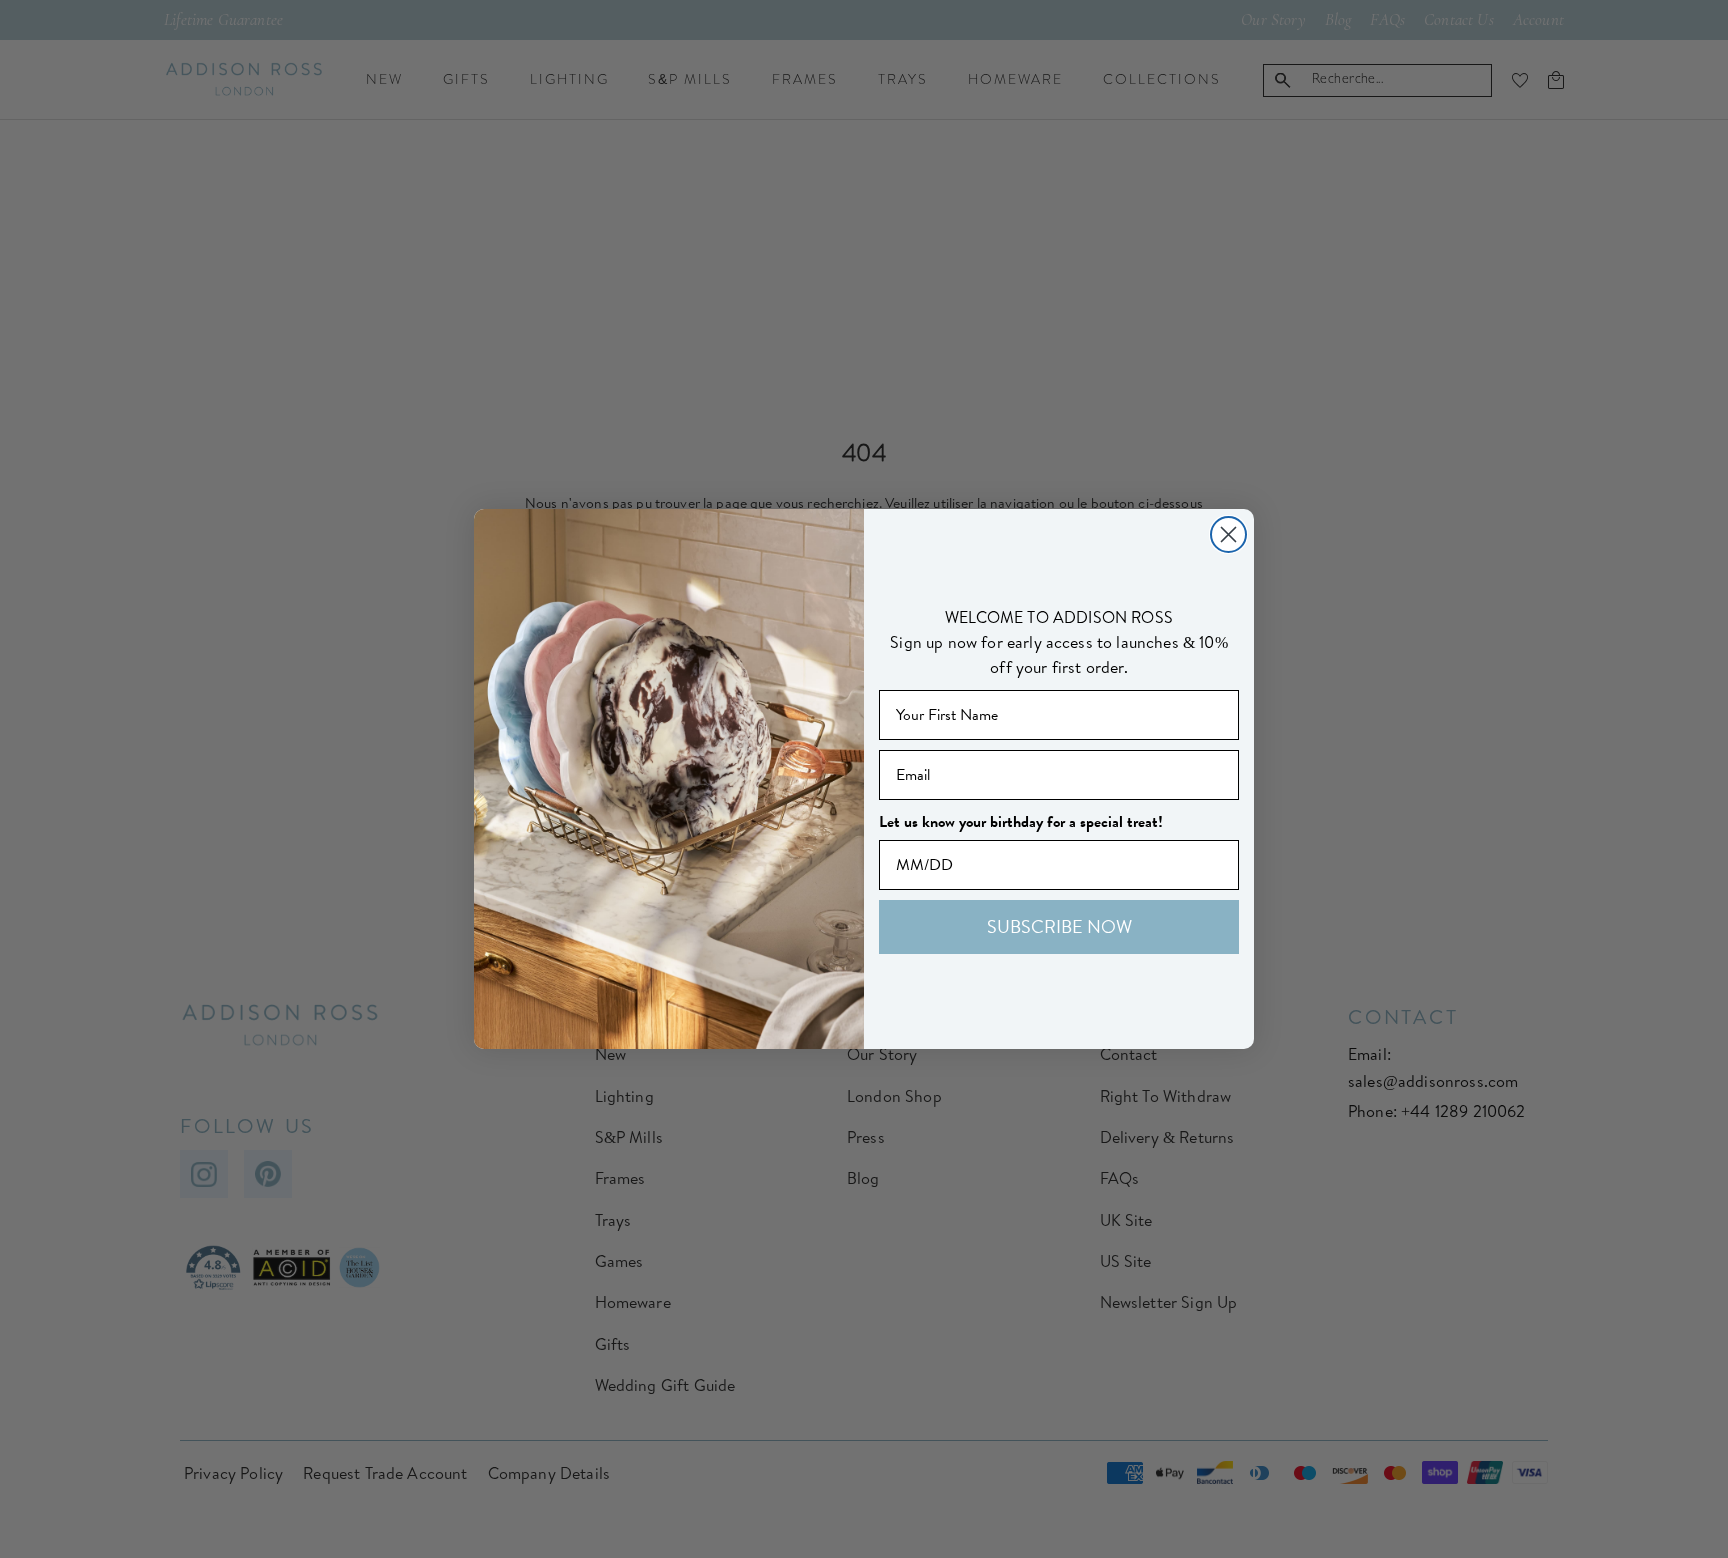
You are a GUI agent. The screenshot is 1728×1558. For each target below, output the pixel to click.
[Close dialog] (1228, 534)
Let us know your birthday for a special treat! (1021, 822)
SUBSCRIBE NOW (1059, 926)
